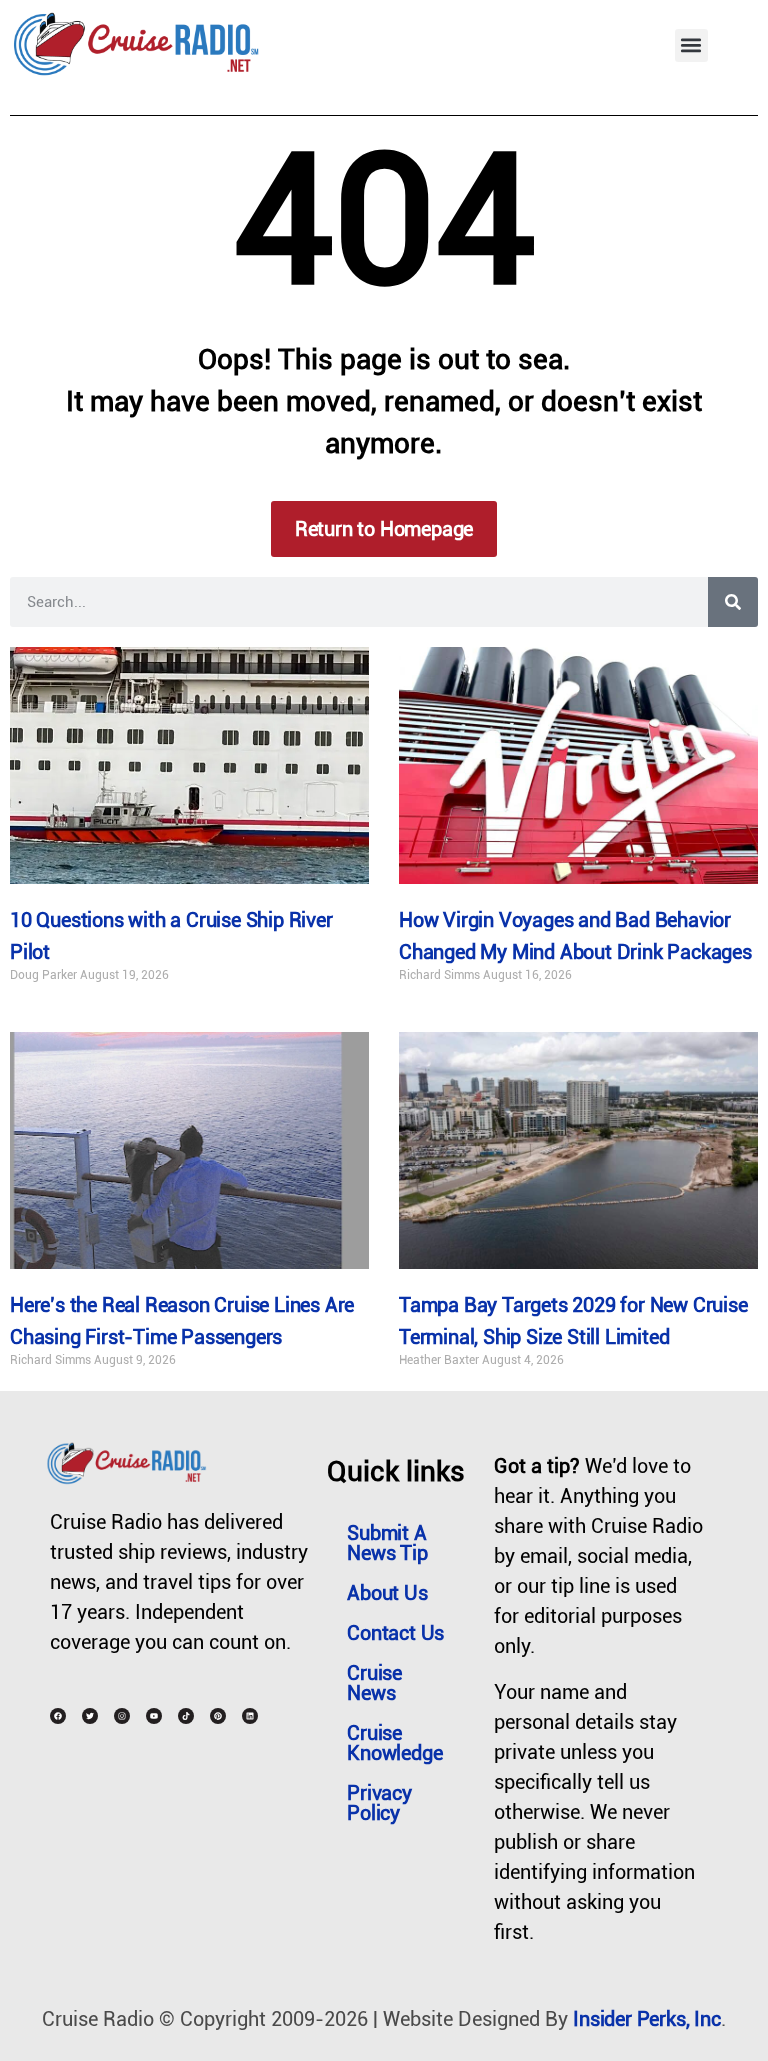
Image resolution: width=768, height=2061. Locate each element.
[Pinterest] (218, 1716)
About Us (387, 1593)
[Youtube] (154, 1716)
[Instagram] (122, 1716)
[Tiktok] (186, 1716)
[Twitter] (90, 1716)
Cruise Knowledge (394, 1743)
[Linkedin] (250, 1716)
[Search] (733, 602)
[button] (691, 45)
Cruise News (374, 1683)
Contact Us (395, 1633)
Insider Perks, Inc (646, 2019)
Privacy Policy (379, 1803)
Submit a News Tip (387, 1543)
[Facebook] (58, 1716)
